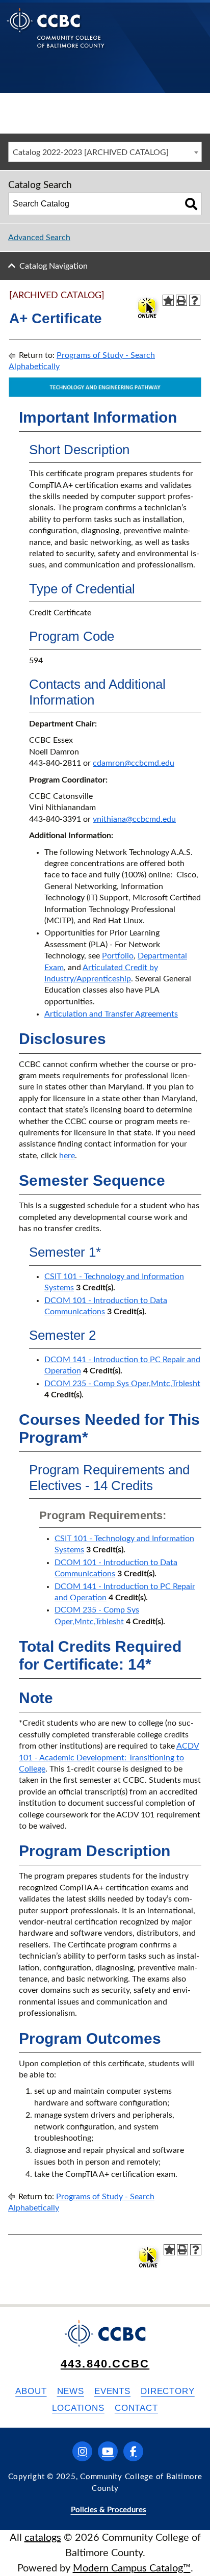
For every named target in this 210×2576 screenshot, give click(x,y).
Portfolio (118, 956)
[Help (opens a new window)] (195, 300)
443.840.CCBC (105, 2364)
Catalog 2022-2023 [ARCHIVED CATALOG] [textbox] (91, 152)
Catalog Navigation (54, 266)
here (67, 1156)
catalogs (43, 2538)
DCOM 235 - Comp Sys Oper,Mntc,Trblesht (122, 1384)
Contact (136, 2408)
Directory (168, 2391)
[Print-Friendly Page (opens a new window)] (181, 300)
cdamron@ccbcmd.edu (134, 763)
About (31, 2391)
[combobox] (105, 152)
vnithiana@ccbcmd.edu (134, 819)
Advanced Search (39, 238)
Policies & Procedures (109, 2510)
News (71, 2391)
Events (112, 2391)
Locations (78, 2408)
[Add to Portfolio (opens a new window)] (168, 300)
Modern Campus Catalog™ (132, 2568)
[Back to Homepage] (56, 36)
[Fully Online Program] (147, 307)
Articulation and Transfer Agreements (111, 1014)
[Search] (191, 204)
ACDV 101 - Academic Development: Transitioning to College (109, 1758)
